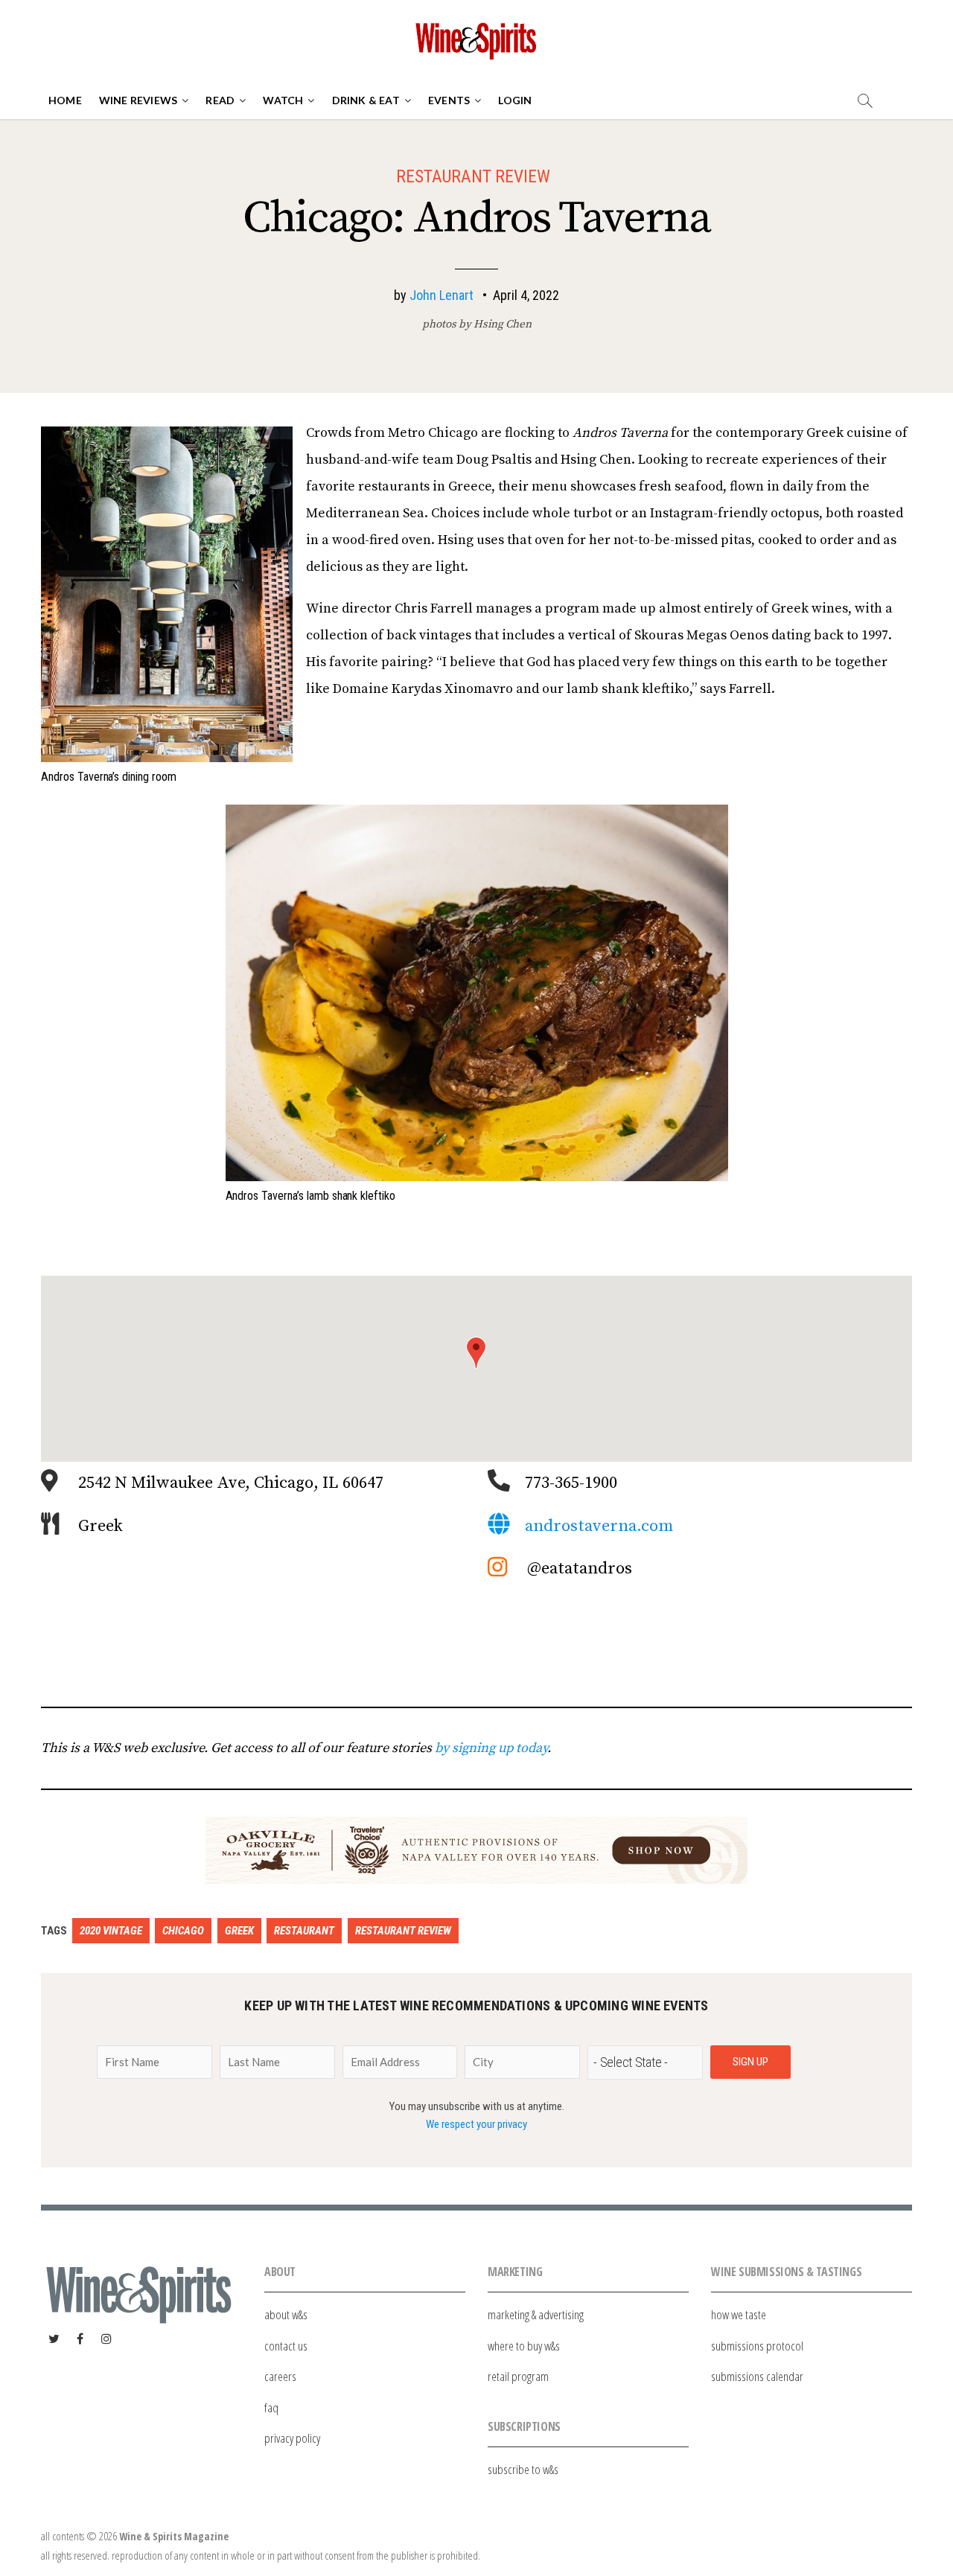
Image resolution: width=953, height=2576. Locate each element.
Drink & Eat (366, 100)
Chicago (183, 1931)
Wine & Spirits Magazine (174, 2536)
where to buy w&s (524, 2346)
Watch (283, 100)
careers (280, 2376)
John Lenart (442, 295)
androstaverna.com (599, 1526)
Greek (239, 1931)
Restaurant (304, 1931)
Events (449, 100)
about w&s (286, 2314)
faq (271, 2407)
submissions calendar (757, 2376)
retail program (518, 2376)
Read (220, 100)
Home (65, 100)
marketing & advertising (536, 2314)
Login (515, 100)
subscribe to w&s (523, 2469)
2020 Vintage (111, 1931)
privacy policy (292, 2438)
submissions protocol (757, 2346)
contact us (286, 2346)
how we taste (739, 2314)
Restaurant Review (473, 176)
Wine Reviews (138, 100)
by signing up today (491, 1748)
